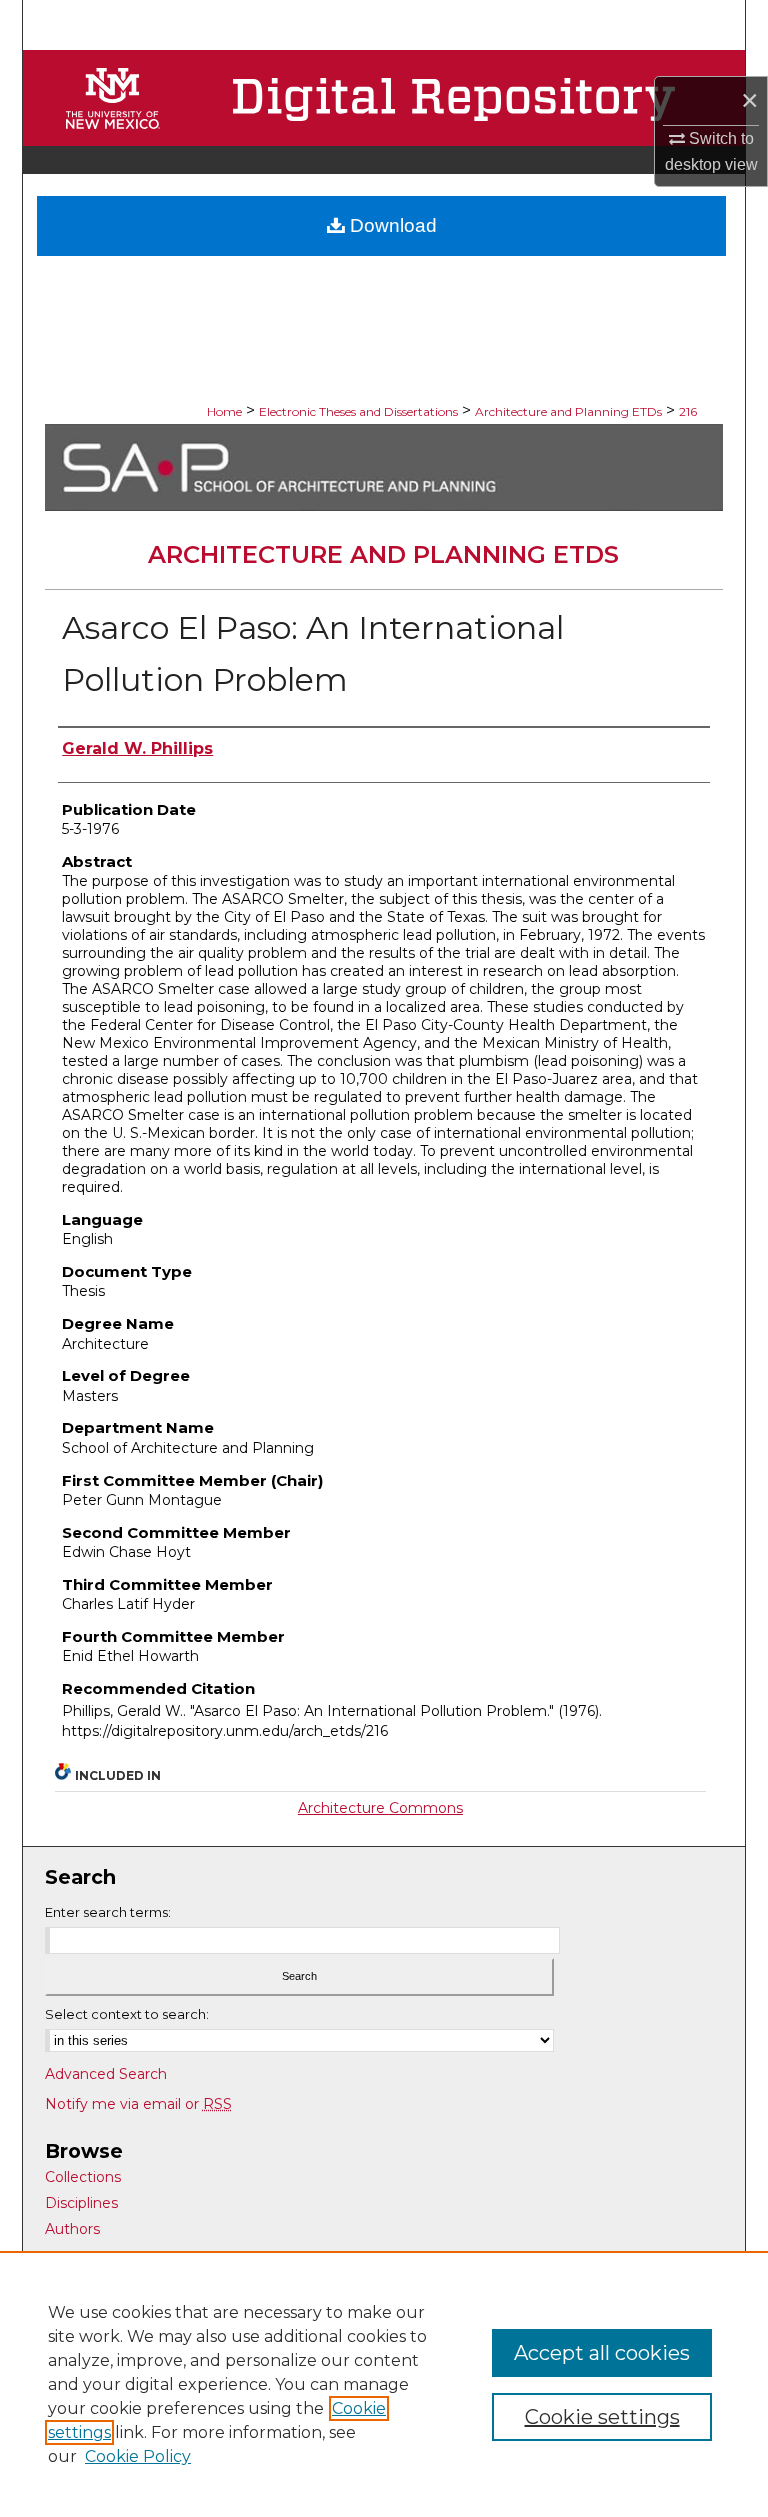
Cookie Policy (138, 2456)
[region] (384, 2384)
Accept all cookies (602, 2353)
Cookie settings (602, 2417)
